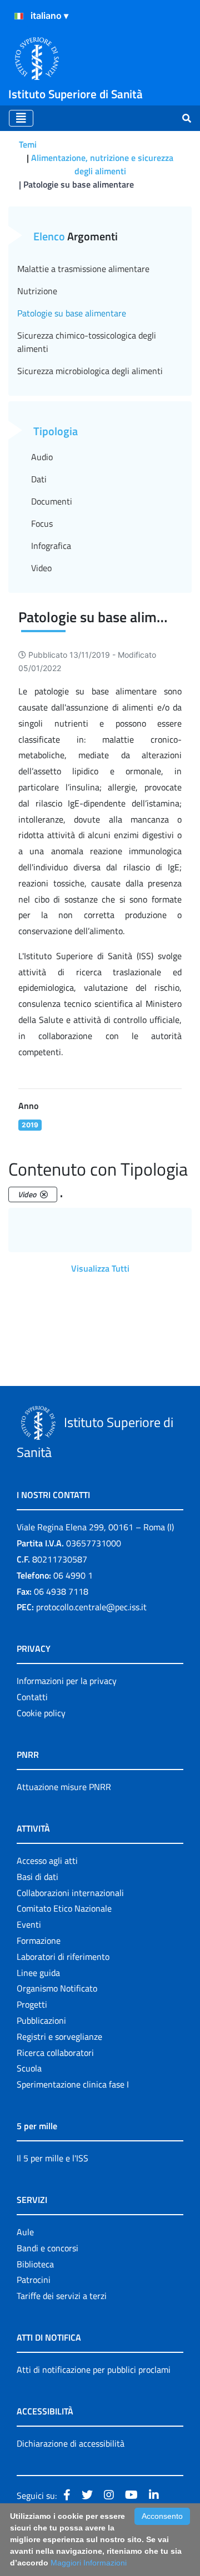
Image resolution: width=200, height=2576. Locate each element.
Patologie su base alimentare (72, 313)
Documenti (52, 501)
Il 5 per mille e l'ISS (52, 2158)
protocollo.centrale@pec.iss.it (91, 1607)
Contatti (32, 1697)
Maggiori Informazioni (89, 2563)
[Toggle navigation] (21, 118)
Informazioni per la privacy (67, 1681)
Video (41, 568)
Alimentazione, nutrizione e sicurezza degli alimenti (102, 164)
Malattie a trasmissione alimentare (83, 269)
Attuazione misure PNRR (64, 1787)
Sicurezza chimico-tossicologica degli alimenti (87, 342)
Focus (42, 523)
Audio (42, 457)
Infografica (51, 546)
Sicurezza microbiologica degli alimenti (90, 371)
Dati (39, 479)
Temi (28, 144)
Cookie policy (41, 1713)
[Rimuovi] (44, 1194)
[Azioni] (19, 16)
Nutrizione (37, 291)
